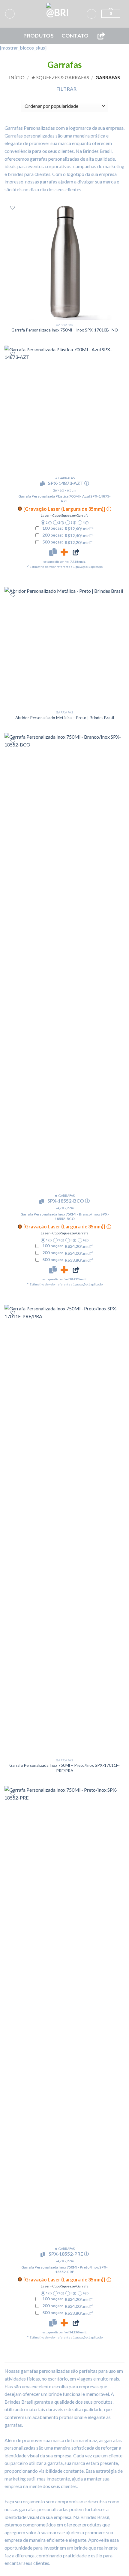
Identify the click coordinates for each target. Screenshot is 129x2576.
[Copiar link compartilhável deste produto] (76, 552)
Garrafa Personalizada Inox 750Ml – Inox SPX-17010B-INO (65, 330)
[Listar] (13, 208)
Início (17, 77)
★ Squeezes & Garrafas (60, 77)
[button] (10, 14)
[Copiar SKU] (43, 484)
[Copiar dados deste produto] (53, 552)
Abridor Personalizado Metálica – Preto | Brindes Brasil (65, 718)
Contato (75, 36)
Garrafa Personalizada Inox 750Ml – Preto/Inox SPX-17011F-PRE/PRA (64, 1768)
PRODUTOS (39, 36)
